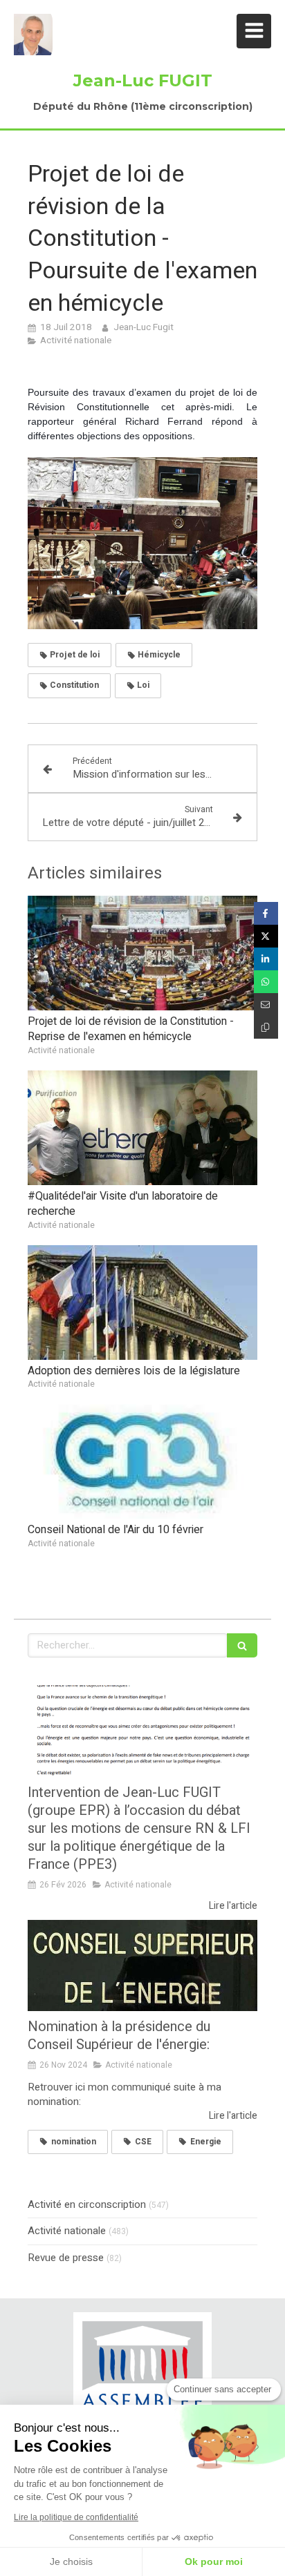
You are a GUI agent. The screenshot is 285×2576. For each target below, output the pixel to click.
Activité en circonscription (87, 2205)
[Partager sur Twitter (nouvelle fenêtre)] (266, 936)
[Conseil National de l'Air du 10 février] (142, 1461)
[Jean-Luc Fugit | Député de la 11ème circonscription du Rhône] (33, 35)
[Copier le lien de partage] (266, 1027)
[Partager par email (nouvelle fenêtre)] (266, 1005)
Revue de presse (66, 2258)
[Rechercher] (242, 1645)
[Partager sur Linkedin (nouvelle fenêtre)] (266, 959)
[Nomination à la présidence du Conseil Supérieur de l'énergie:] (142, 1966)
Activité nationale (67, 2231)
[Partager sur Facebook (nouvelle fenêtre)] (266, 913)
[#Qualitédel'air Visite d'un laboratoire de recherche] (142, 1128)
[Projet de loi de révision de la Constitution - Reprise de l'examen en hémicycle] (142, 953)
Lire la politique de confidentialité (76, 2517)
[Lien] (142, 2374)
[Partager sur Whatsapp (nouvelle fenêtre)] (266, 982)
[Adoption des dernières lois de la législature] (142, 1303)
